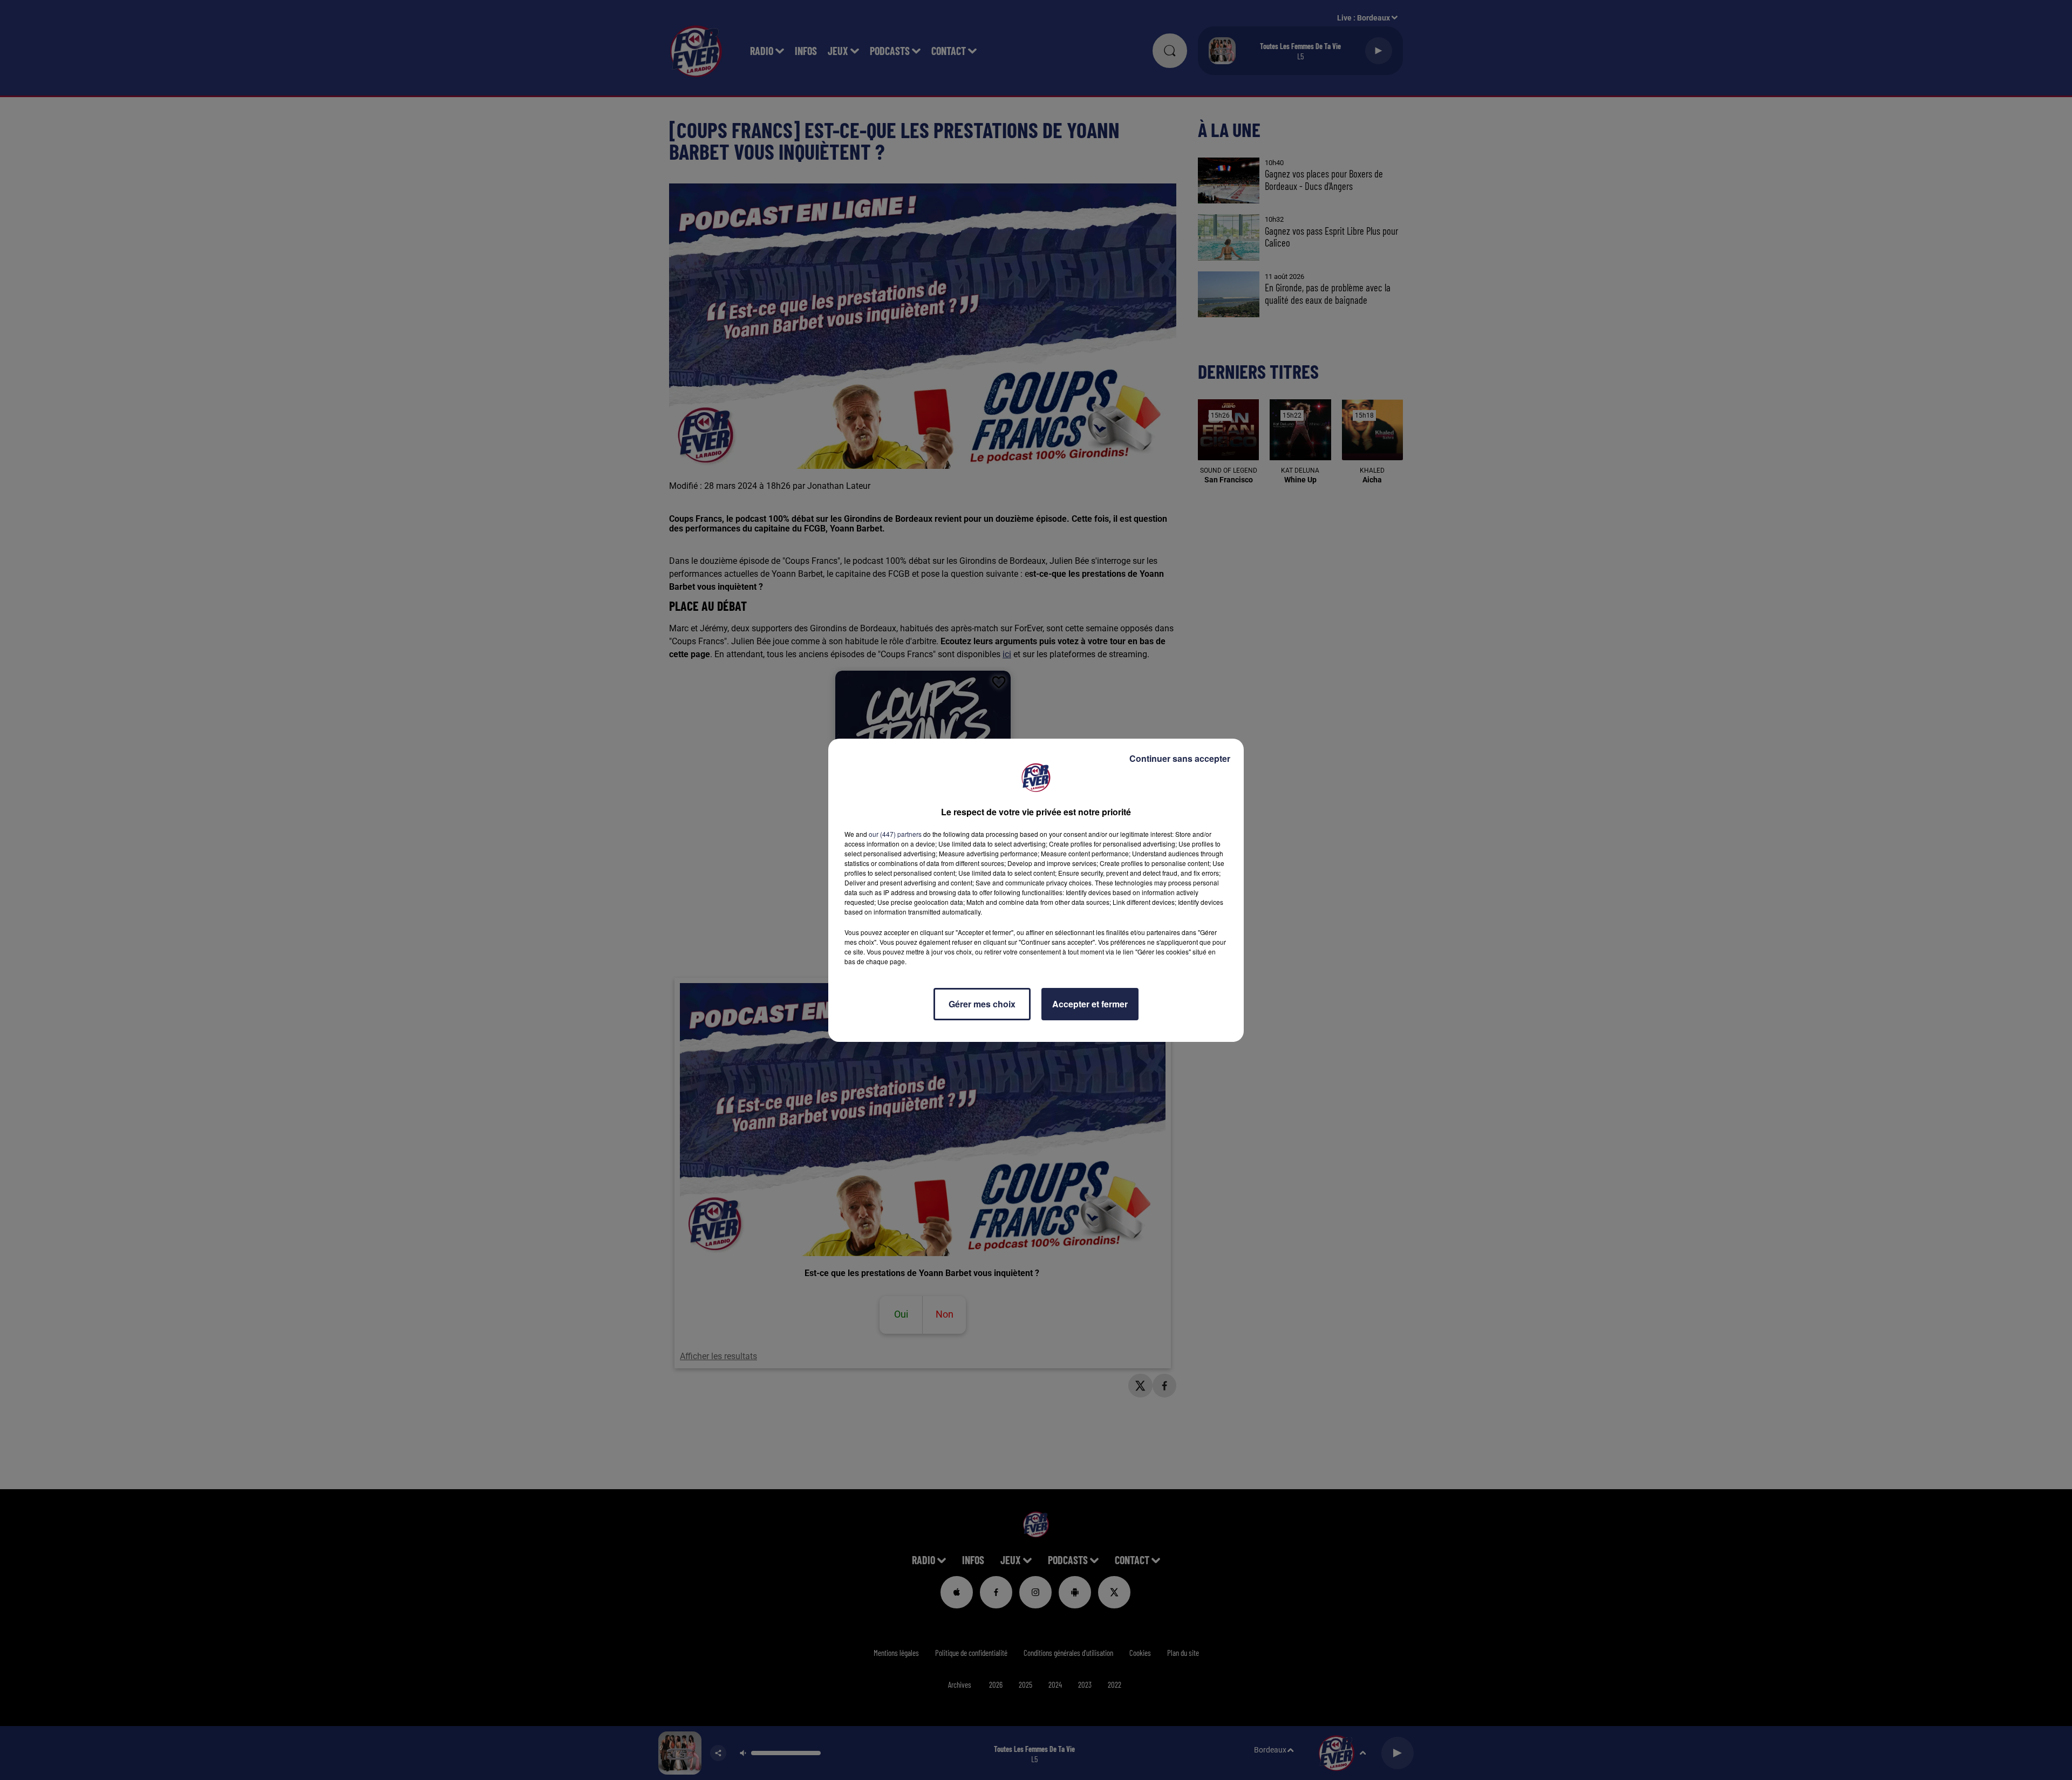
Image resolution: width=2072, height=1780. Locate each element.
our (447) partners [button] (895, 834)
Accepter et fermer (1090, 1004)
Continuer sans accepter (1180, 758)
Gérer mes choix (982, 1004)
